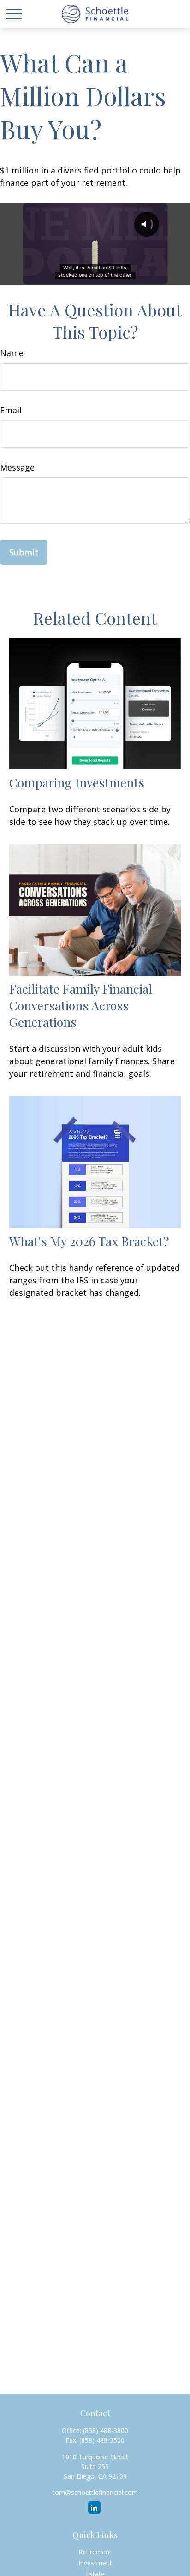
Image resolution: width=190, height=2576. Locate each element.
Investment (95, 2563)
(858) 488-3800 (106, 2430)
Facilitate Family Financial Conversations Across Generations (81, 1005)
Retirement (95, 2552)
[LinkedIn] (94, 2507)
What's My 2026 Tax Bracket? (89, 1241)
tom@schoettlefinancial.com (95, 2492)
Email (11, 410)
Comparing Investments (77, 782)
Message (17, 467)
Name (12, 353)
